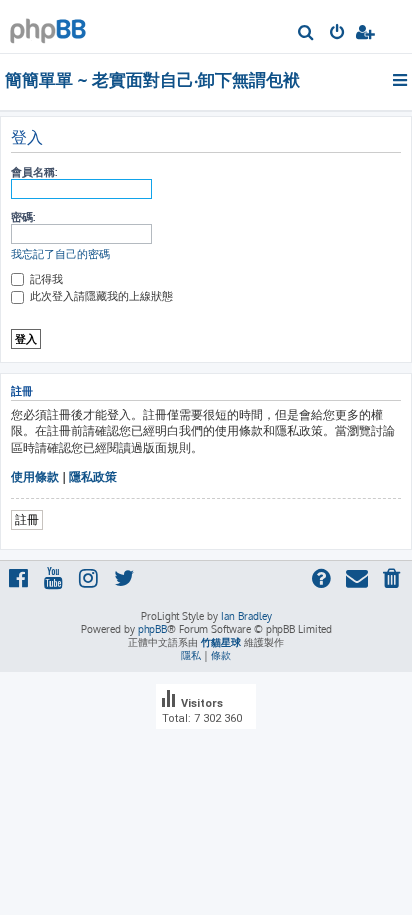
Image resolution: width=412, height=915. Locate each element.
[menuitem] (306, 34)
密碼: (23, 217)
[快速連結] (401, 80)
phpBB (152, 629)
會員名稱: (34, 172)
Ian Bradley (246, 616)
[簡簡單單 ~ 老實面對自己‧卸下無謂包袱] (48, 25)
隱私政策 (93, 476)
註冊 (27, 519)
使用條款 (35, 476)
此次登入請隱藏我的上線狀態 (100, 296)
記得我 (45, 279)
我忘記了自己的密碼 (60, 254)
